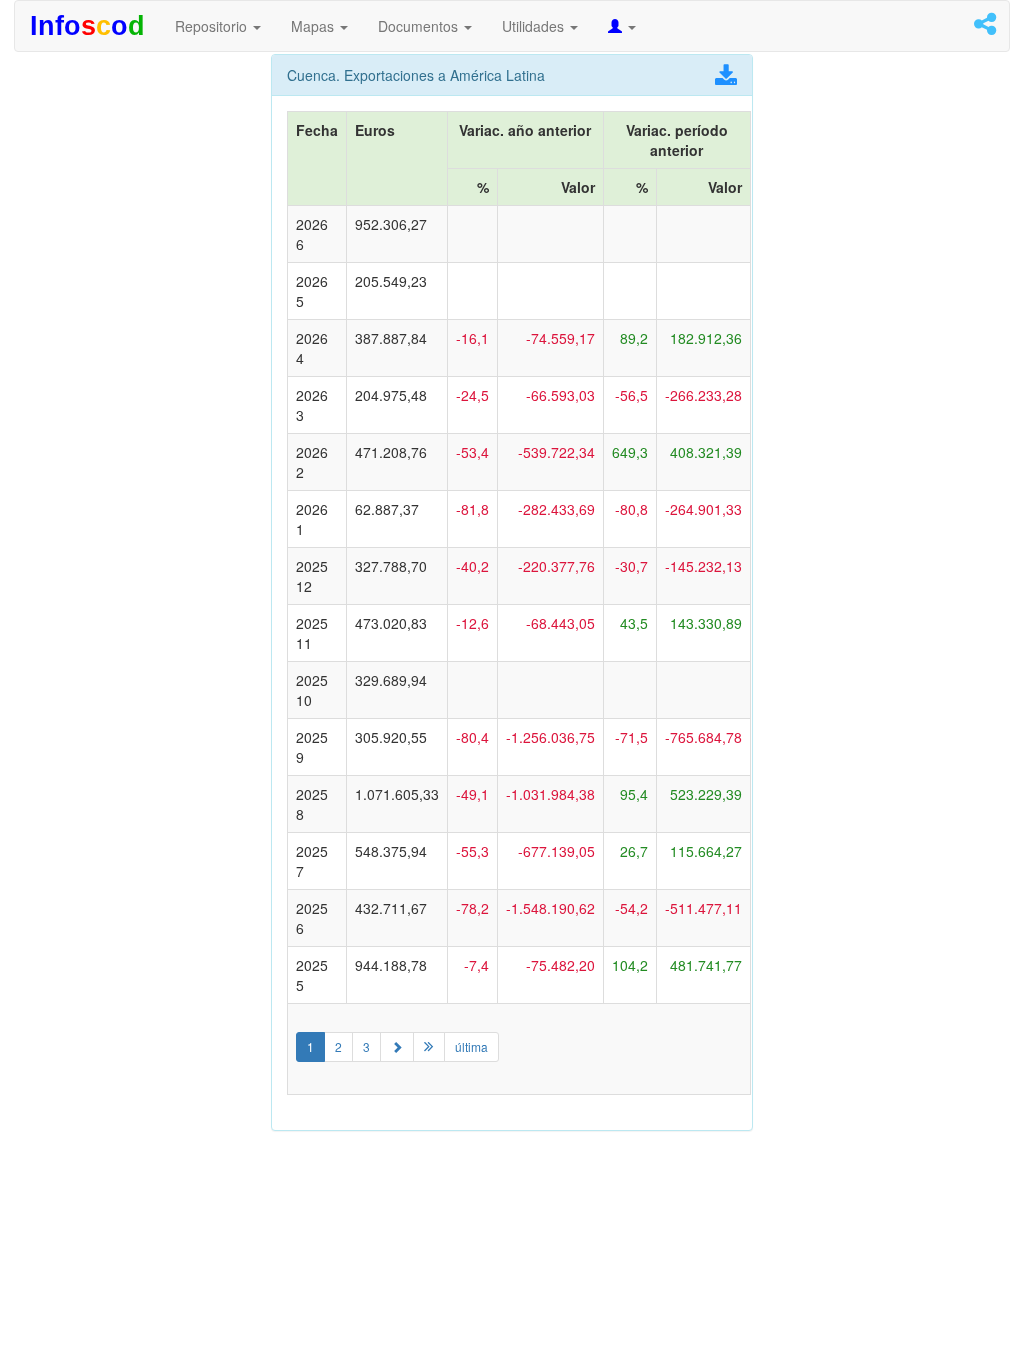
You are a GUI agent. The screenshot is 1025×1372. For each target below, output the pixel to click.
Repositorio (213, 26)
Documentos (420, 26)
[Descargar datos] (726, 79)
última (471, 1046)
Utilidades (535, 26)
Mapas (314, 26)
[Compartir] (985, 27)
